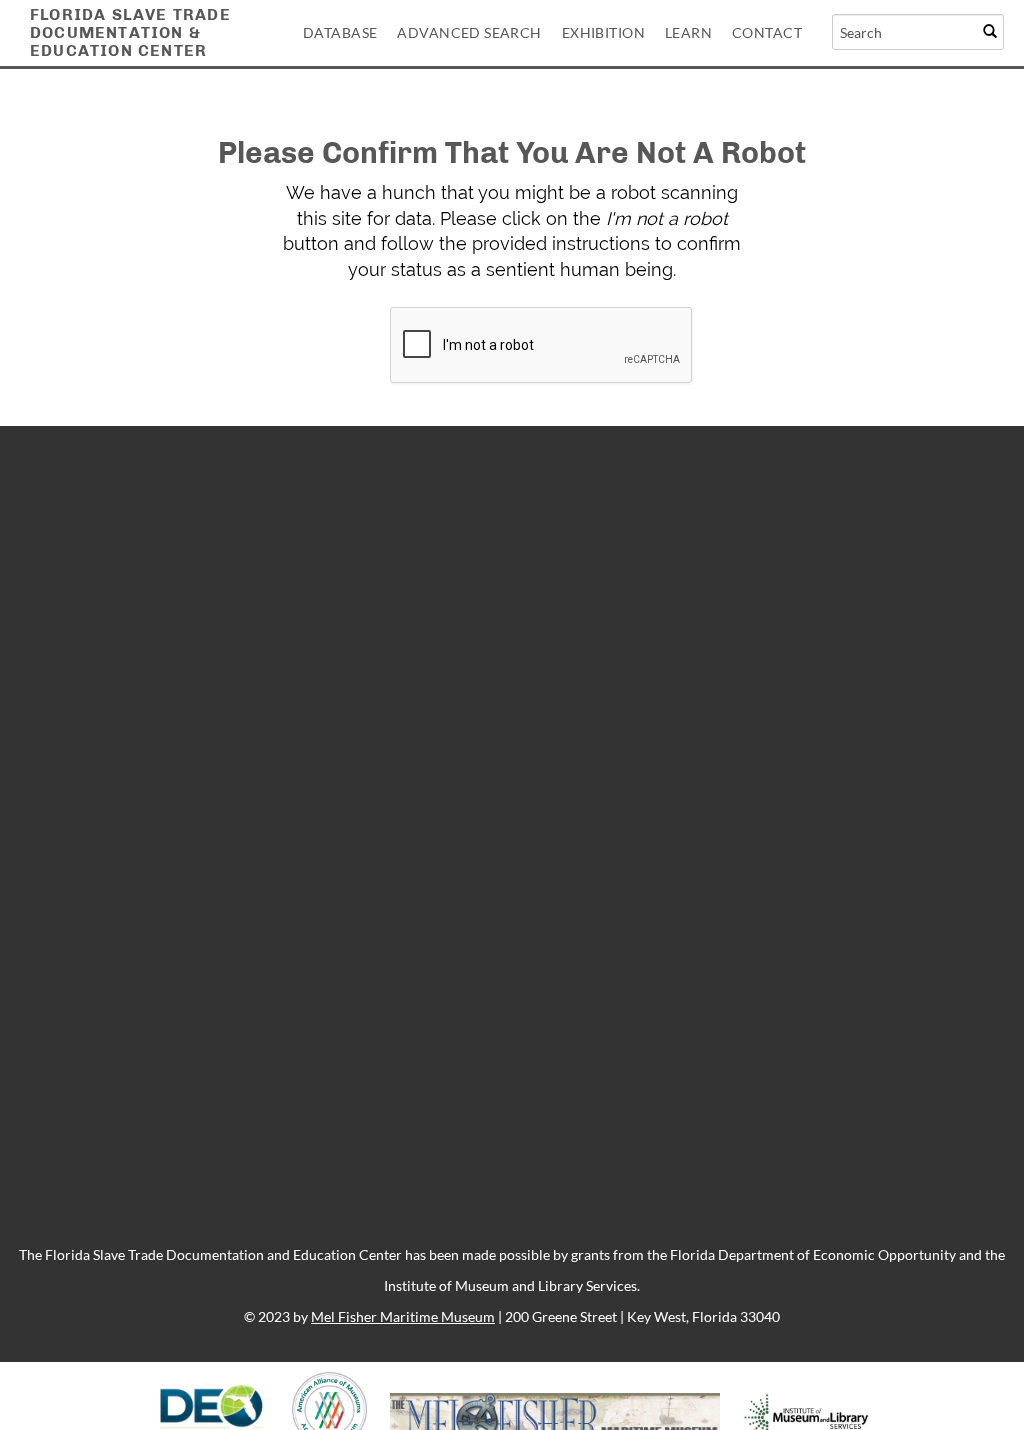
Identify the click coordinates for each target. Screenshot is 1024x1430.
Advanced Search (469, 32)
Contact (767, 32)
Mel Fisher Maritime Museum (403, 1316)
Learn (688, 32)
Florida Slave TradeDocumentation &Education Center (130, 32)
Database (340, 32)
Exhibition (603, 32)
